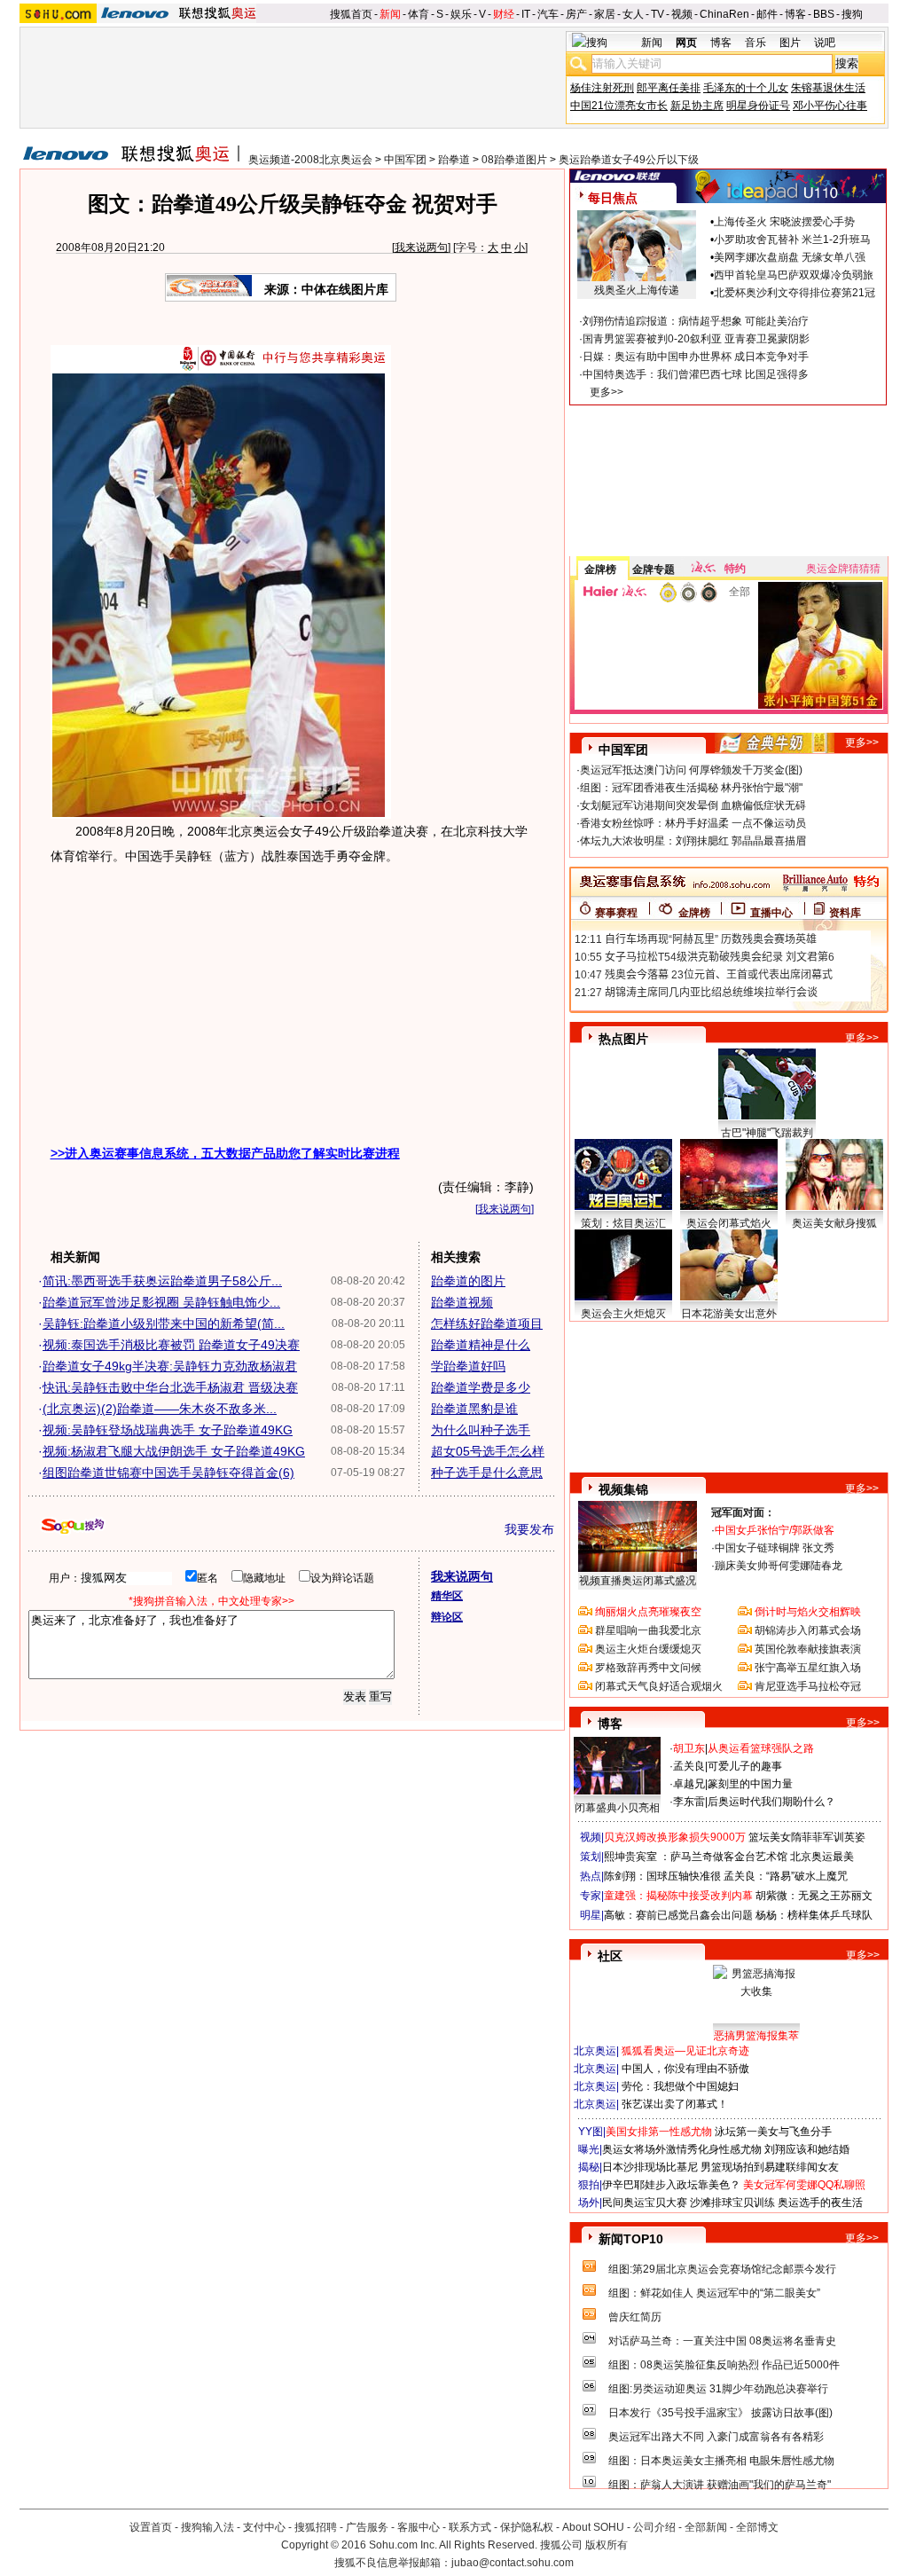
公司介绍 (654, 2527)
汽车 (548, 14)
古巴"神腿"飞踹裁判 (767, 1133)
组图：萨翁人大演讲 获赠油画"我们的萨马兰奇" (720, 2485)
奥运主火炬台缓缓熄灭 (648, 1649)
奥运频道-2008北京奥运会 (310, 160)
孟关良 (689, 1766)
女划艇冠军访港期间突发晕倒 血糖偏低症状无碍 (693, 805)
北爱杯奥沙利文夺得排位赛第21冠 (794, 293)
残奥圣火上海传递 (637, 290)
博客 (795, 14)
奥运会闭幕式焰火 (729, 1223)
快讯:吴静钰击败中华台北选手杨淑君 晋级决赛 (170, 1387)
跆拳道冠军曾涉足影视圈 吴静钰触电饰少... (161, 1302)
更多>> (607, 392)
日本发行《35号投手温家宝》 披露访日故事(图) (720, 2413)
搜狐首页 (351, 14)
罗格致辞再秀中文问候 (648, 1668)
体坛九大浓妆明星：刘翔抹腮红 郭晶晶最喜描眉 (693, 841)
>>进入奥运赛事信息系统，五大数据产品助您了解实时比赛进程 (225, 1153)
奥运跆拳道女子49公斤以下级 (629, 160)
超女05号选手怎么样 (488, 1451)
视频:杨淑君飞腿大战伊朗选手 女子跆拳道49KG (174, 1451)
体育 (419, 14)
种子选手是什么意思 (487, 1473)
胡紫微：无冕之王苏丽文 (814, 1896)
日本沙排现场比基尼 (650, 2167)
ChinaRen (724, 14)
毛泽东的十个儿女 (746, 88)
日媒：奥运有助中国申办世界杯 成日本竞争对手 (696, 357)
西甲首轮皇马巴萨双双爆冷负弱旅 (794, 275)
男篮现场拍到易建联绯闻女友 (770, 2167)
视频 (682, 14)
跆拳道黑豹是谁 (474, 1409)
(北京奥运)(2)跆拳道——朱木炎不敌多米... (160, 1409)
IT (526, 14)
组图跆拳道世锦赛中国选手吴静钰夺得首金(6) (168, 1473)
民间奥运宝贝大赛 (645, 2203)
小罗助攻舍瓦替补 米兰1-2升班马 (792, 240)
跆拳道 (454, 160)
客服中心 (419, 2527)
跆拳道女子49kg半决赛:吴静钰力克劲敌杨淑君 (170, 1366)
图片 (790, 43)
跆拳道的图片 (468, 1281)
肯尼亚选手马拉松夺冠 (808, 1686)
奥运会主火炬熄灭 (623, 1314)
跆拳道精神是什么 (481, 1345)
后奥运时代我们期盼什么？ (771, 1802)
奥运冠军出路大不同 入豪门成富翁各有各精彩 (716, 2437)
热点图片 (623, 1039)
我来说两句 (421, 247)
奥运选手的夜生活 (820, 2203)
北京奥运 (595, 2051)
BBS (824, 14)
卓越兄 (689, 1784)
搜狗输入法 (207, 2527)
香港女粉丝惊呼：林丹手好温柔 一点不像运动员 (693, 823)
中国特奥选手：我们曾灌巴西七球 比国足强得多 (696, 374)
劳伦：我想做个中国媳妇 (680, 2086)
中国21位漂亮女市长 (619, 106)
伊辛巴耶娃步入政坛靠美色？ (671, 2185)
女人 (633, 14)
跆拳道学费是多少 (481, 1387)
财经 (504, 14)
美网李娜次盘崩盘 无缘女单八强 (790, 257)
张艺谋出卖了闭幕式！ (675, 2104)
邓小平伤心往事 (830, 106)
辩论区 (447, 1617)
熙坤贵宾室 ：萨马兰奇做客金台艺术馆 (696, 1857)
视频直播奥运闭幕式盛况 (638, 1581)
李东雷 (689, 1802)
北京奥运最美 (822, 1857)
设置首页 (151, 2527)
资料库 (845, 913)
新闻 (390, 14)
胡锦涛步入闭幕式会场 (808, 1630)
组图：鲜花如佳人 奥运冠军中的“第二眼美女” (714, 2293)
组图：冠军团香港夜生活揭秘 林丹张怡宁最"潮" (691, 788)
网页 (686, 43)
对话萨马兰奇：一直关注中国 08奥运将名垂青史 (722, 2341)
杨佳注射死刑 (602, 88)
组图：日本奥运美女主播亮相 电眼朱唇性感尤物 (721, 2461)
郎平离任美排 (669, 88)
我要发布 (529, 1529)
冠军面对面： (743, 1512)
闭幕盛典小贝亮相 (617, 1808)
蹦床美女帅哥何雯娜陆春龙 (779, 1566)
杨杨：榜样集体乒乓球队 (814, 1915)
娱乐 (461, 14)
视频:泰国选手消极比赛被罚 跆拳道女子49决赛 (171, 1345)
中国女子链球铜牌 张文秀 (775, 1548)
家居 (605, 14)
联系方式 (470, 2527)
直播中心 (771, 913)
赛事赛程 (616, 913)
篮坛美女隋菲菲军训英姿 (807, 1837)
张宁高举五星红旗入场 (808, 1668)
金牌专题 (654, 569)
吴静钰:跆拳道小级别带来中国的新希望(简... (164, 1323)
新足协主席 (697, 106)
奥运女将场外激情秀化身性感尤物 (682, 2149)
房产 (576, 14)
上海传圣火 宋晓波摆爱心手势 (784, 222)
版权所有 (607, 2545)
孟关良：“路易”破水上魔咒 (786, 1876)
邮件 (767, 14)
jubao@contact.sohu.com (513, 2563)
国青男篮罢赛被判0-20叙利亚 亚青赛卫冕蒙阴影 (696, 339)
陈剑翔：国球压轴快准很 (662, 1876)
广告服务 (367, 2527)
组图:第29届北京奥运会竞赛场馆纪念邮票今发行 (722, 2269)
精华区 (447, 1596)
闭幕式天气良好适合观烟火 (659, 1686)
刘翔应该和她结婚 (807, 2149)
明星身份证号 (758, 106)
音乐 (755, 43)
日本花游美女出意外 (729, 1314)
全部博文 (757, 2527)
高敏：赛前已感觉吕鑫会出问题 (678, 1915)
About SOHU (593, 2527)
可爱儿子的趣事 (745, 1766)
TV (658, 14)
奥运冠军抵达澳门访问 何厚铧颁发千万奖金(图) (691, 770)
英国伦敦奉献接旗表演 (808, 1649)
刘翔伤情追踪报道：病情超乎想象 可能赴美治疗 (696, 321)
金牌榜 (600, 569)
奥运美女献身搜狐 (834, 1223)
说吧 (825, 43)
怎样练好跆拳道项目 (487, 1323)
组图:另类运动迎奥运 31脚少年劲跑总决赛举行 (718, 2389)
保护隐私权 (527, 2527)
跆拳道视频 (462, 1302)
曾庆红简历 (635, 2317)
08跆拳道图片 (514, 160)
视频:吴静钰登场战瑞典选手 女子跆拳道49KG (168, 1430)
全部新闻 (706, 2527)
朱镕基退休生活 (828, 88)
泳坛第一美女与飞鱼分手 (773, 2132)
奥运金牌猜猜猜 (843, 569)
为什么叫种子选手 (481, 1430)
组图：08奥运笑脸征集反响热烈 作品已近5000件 (724, 2365)
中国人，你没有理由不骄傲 (685, 2069)
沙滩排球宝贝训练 (732, 2203)
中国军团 (405, 160)
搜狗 (852, 14)
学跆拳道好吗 (468, 1366)
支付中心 (264, 2527)
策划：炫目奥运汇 (623, 1223)
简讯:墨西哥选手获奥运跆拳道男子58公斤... (162, 1281)
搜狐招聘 (316, 2527)
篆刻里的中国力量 (750, 1784)
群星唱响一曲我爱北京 (648, 1630)
